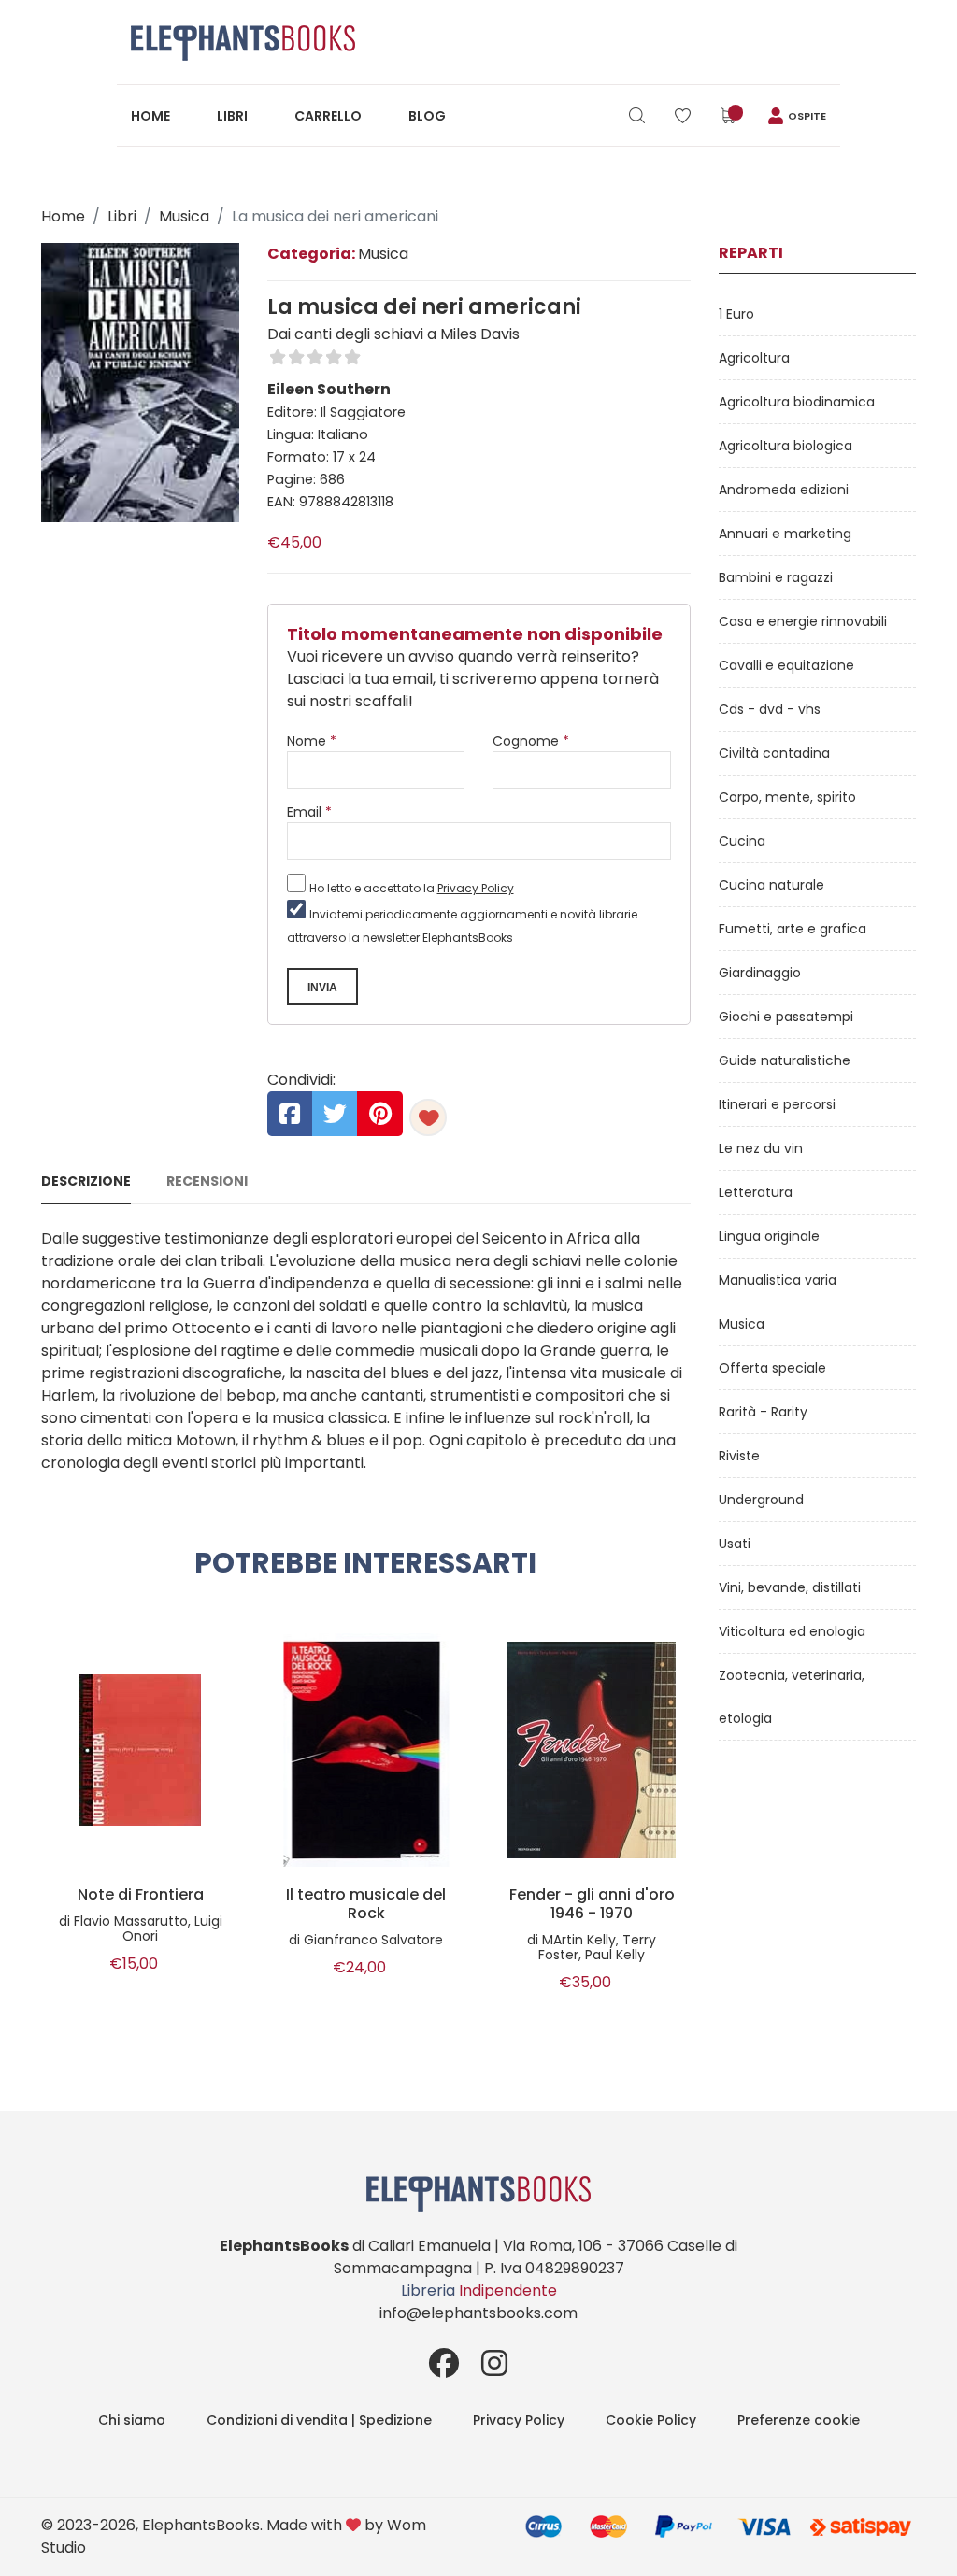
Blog (427, 116)
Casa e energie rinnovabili (803, 621)
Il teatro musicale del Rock (366, 1904)
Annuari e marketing (785, 534)
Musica (184, 216)
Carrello (328, 116)
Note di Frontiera (141, 1895)
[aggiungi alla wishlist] (428, 1117)
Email (309, 812)
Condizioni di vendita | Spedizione (319, 2420)
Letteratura (756, 1192)
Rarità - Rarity (763, 1412)
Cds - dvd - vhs (770, 709)
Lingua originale (769, 1236)
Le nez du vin (761, 1148)
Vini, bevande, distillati (790, 1587)
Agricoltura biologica (786, 446)
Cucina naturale (771, 885)
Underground (761, 1500)
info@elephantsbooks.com (478, 2313)
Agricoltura (754, 358)
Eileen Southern (329, 389)
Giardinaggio (760, 973)
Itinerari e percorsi (777, 1104)
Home (150, 116)
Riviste (739, 1456)
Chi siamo (132, 2420)
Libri (232, 116)
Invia (322, 988)
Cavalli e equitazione (786, 665)
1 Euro (736, 314)
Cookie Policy (651, 2420)
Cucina (742, 841)
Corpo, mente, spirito (787, 797)
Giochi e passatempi (786, 1017)
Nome (312, 741)
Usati (735, 1544)
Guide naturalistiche (785, 1060)
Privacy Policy (476, 888)
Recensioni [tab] (207, 1181)
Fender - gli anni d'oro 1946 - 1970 (592, 1904)
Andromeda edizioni (784, 490)
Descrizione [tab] (86, 1181)
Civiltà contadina (774, 753)
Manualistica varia (778, 1280)
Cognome (531, 741)
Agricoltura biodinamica (797, 402)
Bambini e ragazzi (776, 577)
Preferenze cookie (799, 2420)
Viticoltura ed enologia (792, 1631)
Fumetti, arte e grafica (793, 929)
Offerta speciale (772, 1368)
